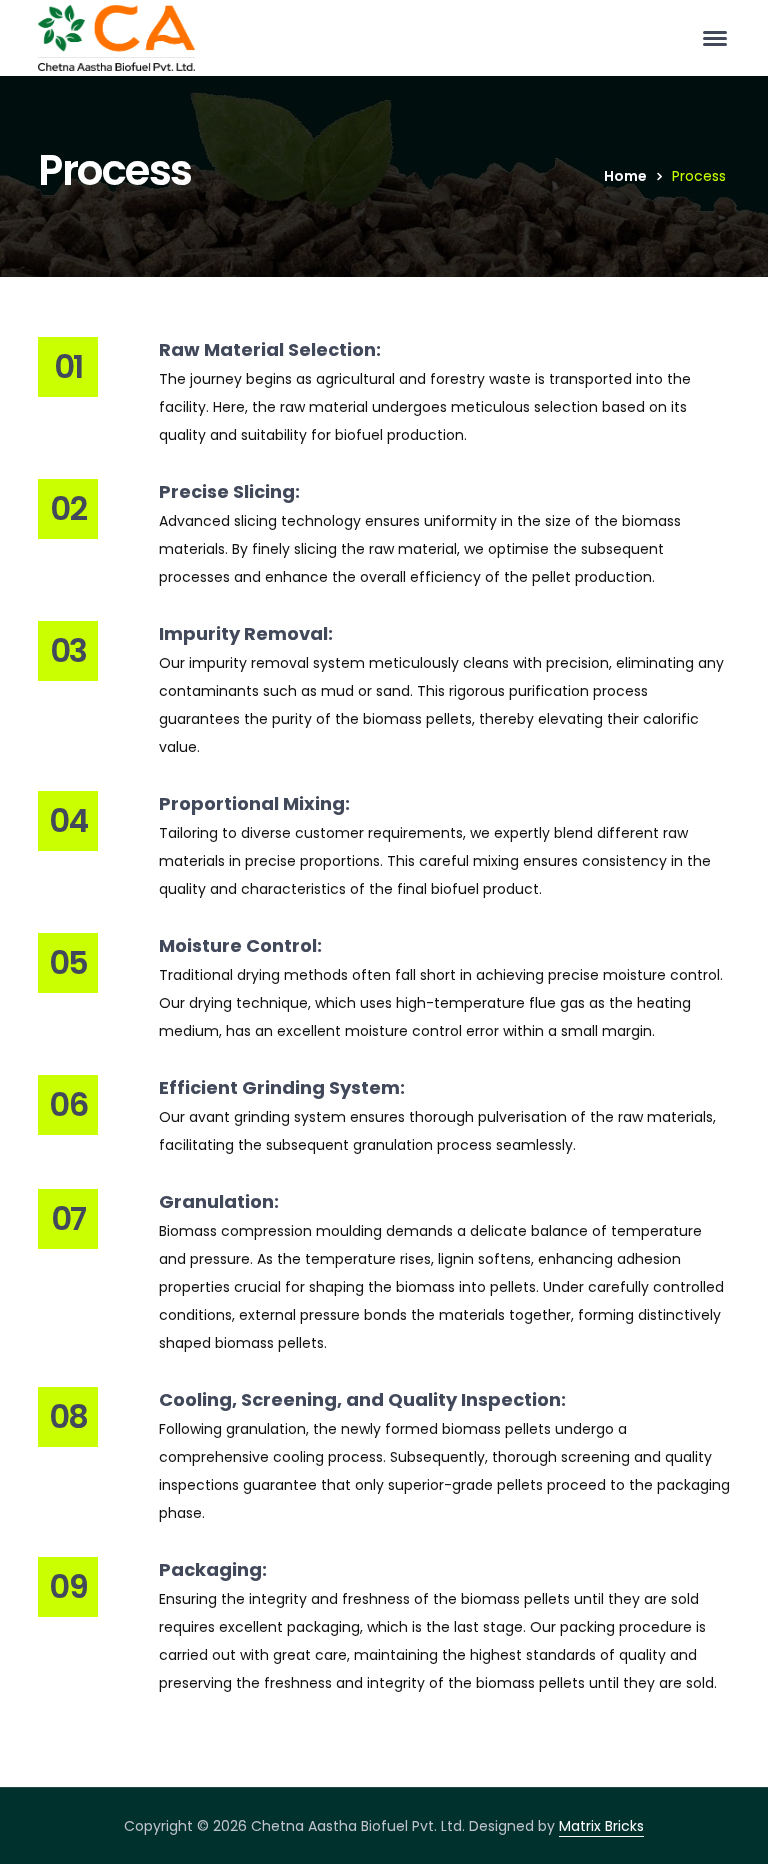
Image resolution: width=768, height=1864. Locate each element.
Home (625, 176)
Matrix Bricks (601, 1826)
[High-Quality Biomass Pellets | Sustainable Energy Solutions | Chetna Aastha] (116, 37)
